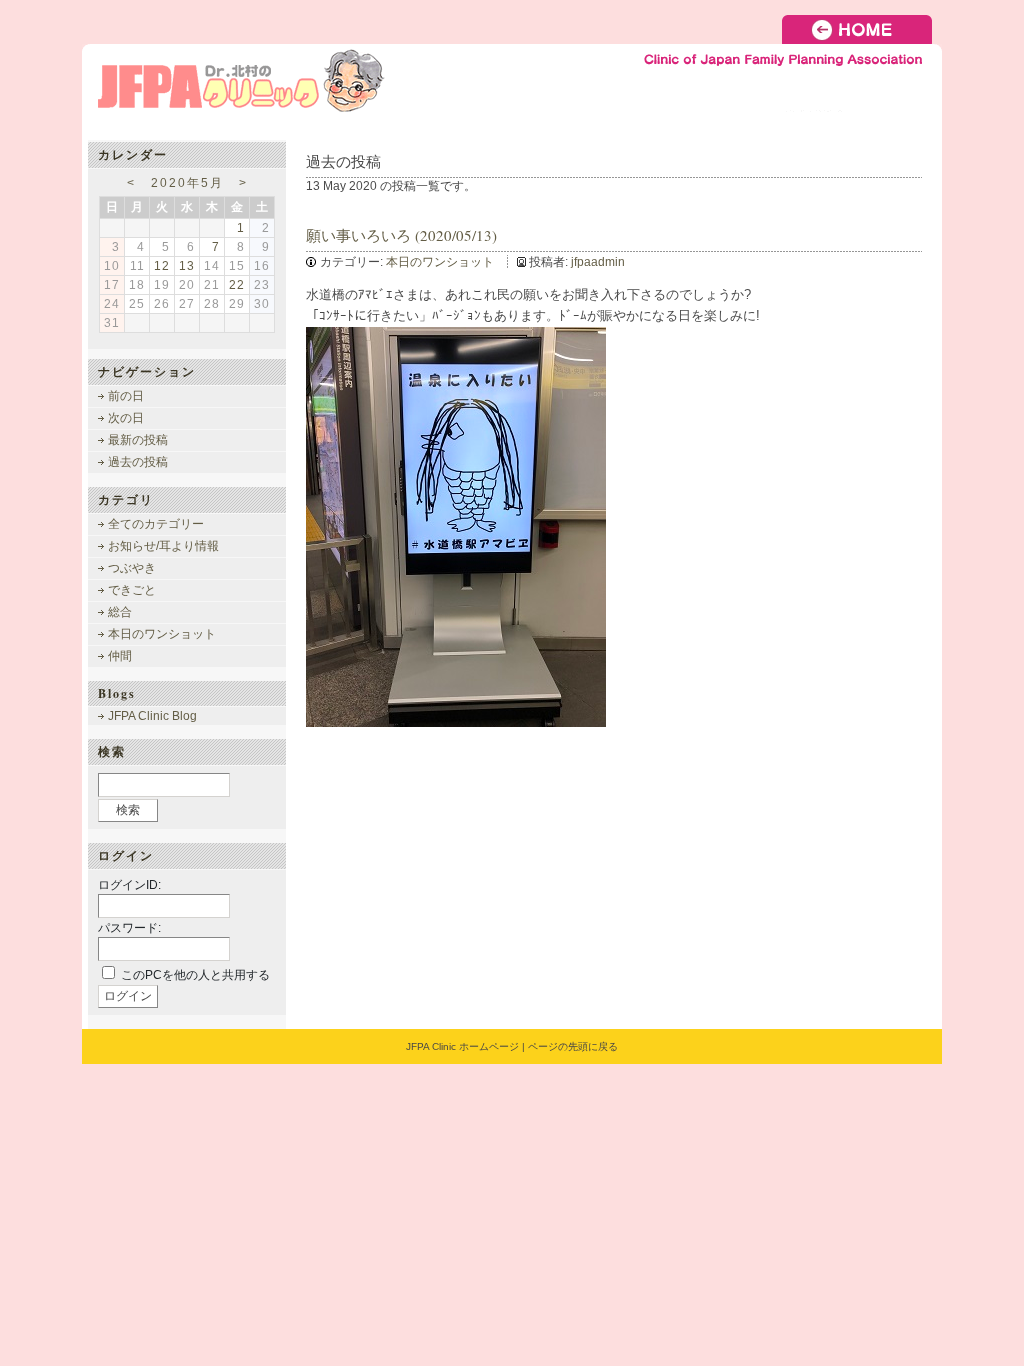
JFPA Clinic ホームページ (462, 1046)
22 (237, 285)
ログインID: (129, 885)
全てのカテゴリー (156, 524)
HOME (862, 29)
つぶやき (132, 568)
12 (162, 266)
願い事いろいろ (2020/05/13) (401, 235)
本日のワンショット (440, 262)
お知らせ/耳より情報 (163, 546)
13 (187, 266)
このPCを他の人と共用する (195, 975)
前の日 (126, 396)
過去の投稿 (138, 462)
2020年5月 (187, 183)
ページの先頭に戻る (573, 1046)
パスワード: (129, 928)
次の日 (126, 418)
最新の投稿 (138, 440)
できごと (132, 590)
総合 (120, 612)
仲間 (120, 656)
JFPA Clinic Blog (152, 716)
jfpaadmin (598, 262)
